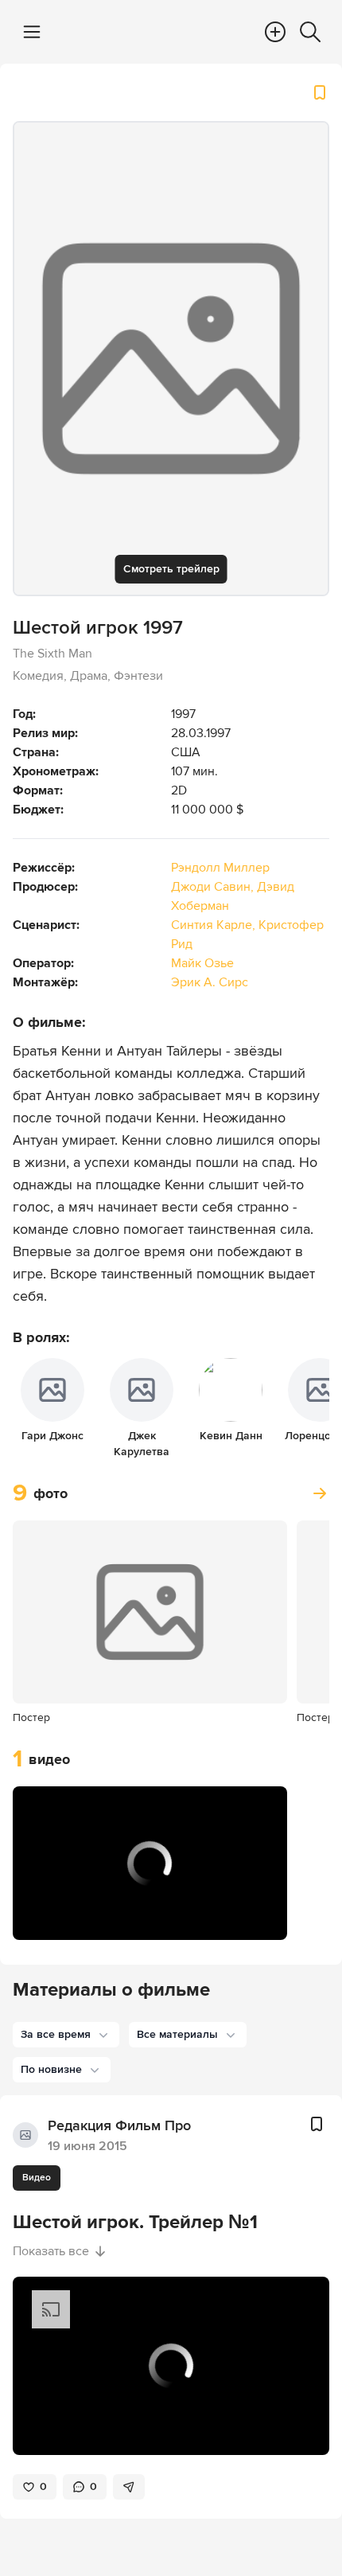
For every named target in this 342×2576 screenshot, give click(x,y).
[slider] (150, 1894)
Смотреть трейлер (171, 569)
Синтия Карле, (215, 925)
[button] (41, 1918)
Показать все (51, 2251)
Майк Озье (202, 963)
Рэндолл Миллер (220, 868)
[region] (150, 1864)
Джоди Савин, (214, 887)
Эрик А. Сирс (210, 982)
